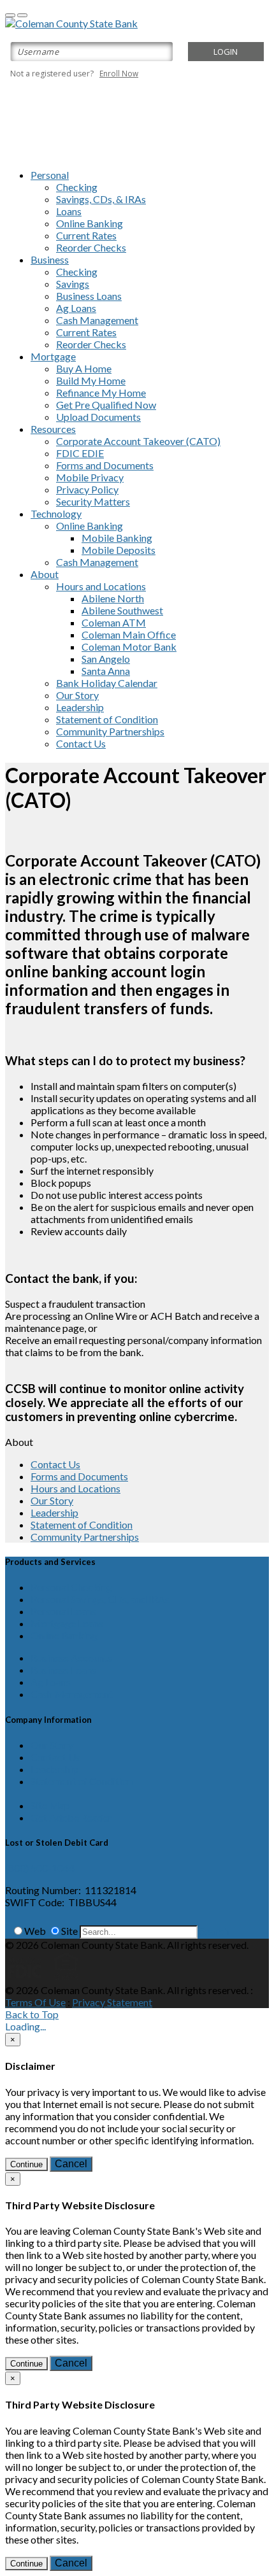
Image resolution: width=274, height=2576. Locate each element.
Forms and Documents (105, 465)
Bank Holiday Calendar (107, 683)
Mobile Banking (117, 538)
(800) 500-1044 (40, 1868)
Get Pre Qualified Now (106, 405)
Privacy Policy (87, 489)
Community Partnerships (110, 731)
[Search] (7, 1931)
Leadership (80, 707)
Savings (73, 284)
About (45, 574)
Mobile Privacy (90, 477)
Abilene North (113, 598)
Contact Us (81, 743)
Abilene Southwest (122, 610)
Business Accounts (71, 1658)
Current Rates (86, 235)
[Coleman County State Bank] (71, 23)
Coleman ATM (114, 622)
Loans (69, 211)
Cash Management (97, 320)
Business (50, 259)
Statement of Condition (107, 719)
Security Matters (93, 501)
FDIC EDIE (80, 453)
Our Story (77, 695)
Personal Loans (63, 1611)
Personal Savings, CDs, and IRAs (100, 1599)
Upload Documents (98, 417)
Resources (53, 429)
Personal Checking (71, 1587)
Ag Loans (76, 308)
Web (35, 1931)
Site (69, 1931)
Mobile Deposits (119, 550)
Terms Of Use (35, 2002)
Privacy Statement (112, 2002)
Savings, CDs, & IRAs (101, 199)
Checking (77, 187)
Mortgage (53, 356)
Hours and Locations (101, 586)
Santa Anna (106, 671)
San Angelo (106, 659)
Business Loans (89, 296)
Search (214, 1931)
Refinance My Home (101, 393)
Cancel (71, 2164)
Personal (50, 175)
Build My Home (91, 380)
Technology (56, 513)
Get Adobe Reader (71, 1817)
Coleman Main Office (129, 634)
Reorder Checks (91, 247)
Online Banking (90, 223)
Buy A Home (84, 368)
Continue (26, 2164)
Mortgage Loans (67, 1623)
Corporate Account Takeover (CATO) (138, 441)
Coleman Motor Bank (129, 647)
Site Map (50, 1805)
